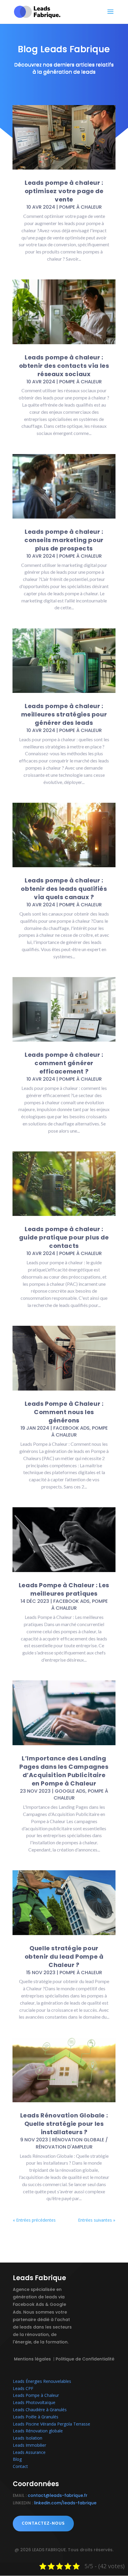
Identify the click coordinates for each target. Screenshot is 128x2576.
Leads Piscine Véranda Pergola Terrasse (51, 2424)
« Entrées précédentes (34, 2220)
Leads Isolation (28, 2438)
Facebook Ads (71, 1428)
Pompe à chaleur (81, 207)
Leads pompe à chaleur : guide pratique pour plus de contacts (64, 1237)
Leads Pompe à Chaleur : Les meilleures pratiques (64, 1589)
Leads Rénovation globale (38, 2431)
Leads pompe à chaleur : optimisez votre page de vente (64, 191)
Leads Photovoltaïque (34, 2402)
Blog (17, 2459)
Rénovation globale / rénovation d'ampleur (72, 2143)
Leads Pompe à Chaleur (36, 2395)
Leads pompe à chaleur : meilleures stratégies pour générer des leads (64, 714)
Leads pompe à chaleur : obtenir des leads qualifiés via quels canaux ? (64, 889)
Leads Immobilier (29, 2445)
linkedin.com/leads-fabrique (65, 2503)
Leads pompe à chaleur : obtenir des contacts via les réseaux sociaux (64, 366)
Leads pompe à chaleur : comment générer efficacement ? (64, 1063)
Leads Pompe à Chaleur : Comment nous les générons (64, 1412)
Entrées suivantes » (97, 2220)
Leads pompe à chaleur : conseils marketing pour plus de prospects (64, 540)
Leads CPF (23, 2388)
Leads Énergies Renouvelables (42, 2381)
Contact (20, 2466)
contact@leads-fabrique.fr (58, 2495)
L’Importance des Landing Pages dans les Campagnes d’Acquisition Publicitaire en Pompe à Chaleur (64, 1771)
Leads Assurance (29, 2452)
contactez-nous (43, 2523)
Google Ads (70, 1791)
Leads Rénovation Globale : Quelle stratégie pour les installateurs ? (64, 2124)
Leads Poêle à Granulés (36, 2417)
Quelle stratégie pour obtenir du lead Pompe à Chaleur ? (64, 1957)
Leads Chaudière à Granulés (40, 2410)
